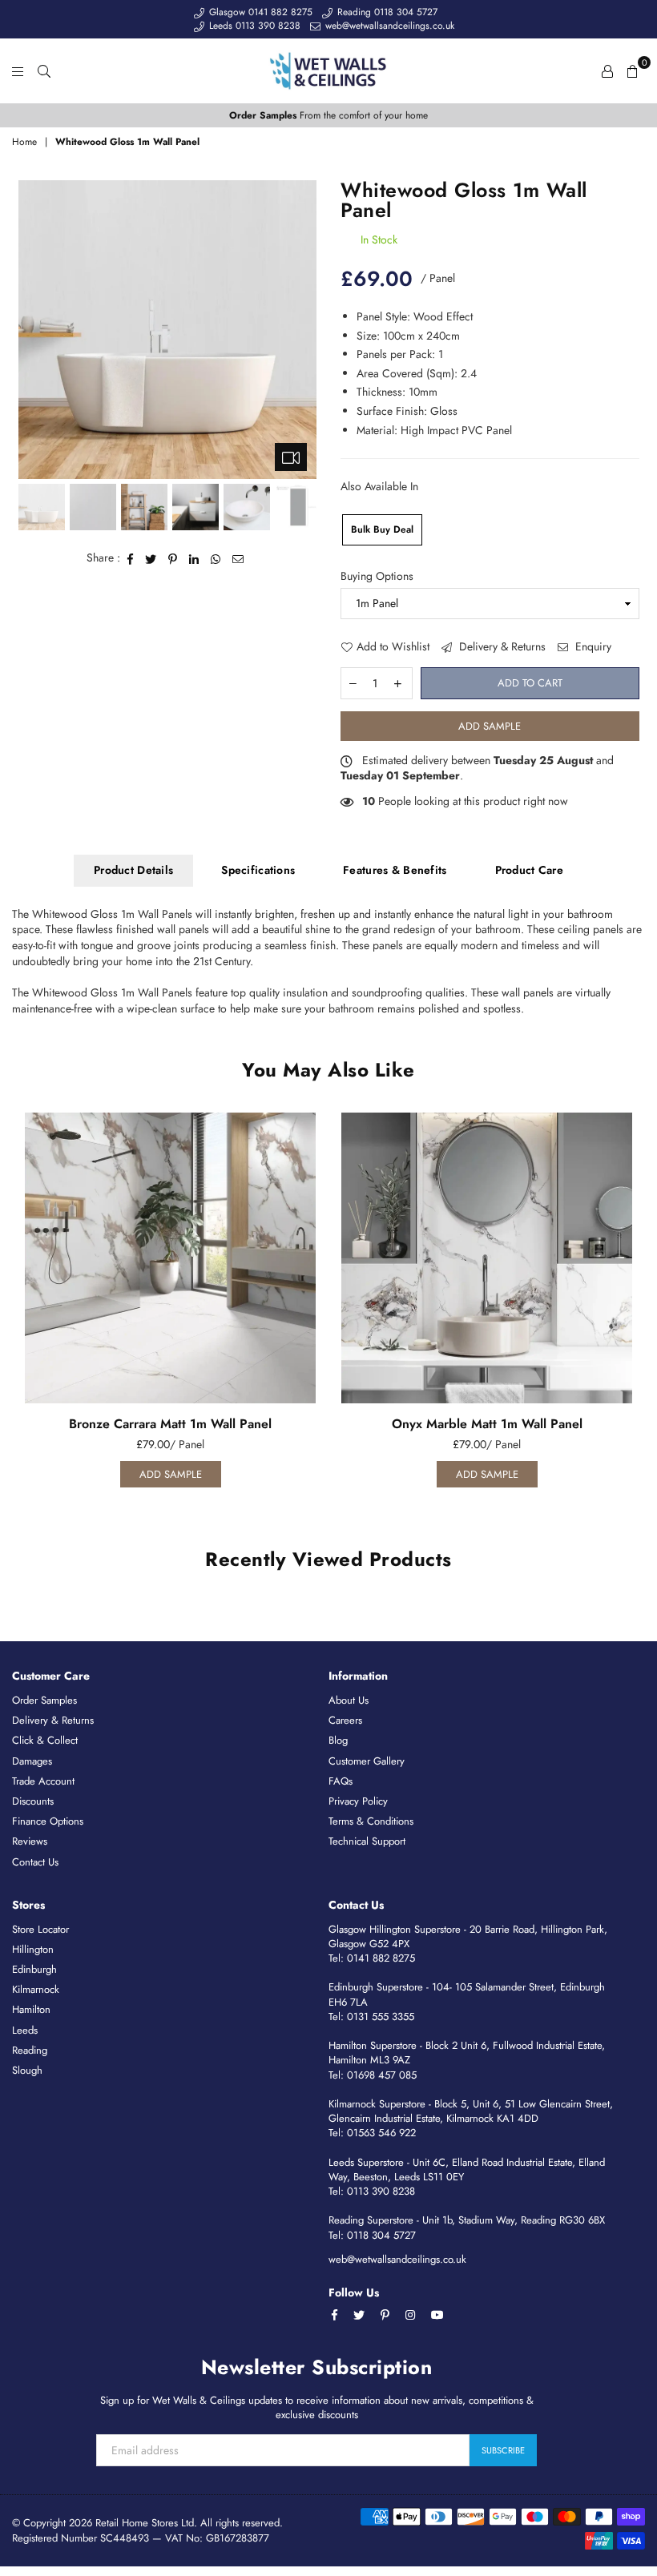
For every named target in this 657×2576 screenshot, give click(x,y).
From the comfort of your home (328, 115)
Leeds (25, 2030)
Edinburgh (34, 1969)
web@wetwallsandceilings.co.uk (388, 26)
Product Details (133, 870)
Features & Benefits (395, 870)
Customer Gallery (367, 1761)
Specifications (258, 870)
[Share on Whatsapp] (216, 558)
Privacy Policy (358, 1801)
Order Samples (44, 1700)
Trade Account (43, 1781)
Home (24, 142)
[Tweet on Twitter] (151, 558)
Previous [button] (32, 330)
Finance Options (48, 1821)
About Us (349, 1700)
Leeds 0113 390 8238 (253, 26)
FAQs (341, 1781)
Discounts (33, 1801)
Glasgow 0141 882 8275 (259, 12)
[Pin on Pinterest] (173, 558)
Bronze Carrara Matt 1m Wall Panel (170, 1424)
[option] (328, 116)
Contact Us (35, 1862)
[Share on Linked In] (194, 558)
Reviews (30, 1841)
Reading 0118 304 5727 (386, 12)
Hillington (33, 1949)
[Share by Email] (238, 558)
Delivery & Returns (501, 647)
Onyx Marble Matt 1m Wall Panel (487, 1424)
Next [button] (302, 330)
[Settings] (607, 70)
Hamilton (31, 2009)
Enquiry (592, 647)
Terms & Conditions (371, 1821)
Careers (345, 1720)
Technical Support (367, 1841)
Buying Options (377, 576)
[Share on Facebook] (131, 558)
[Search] (44, 70)
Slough (27, 2070)
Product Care (529, 870)
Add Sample (490, 726)
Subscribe (503, 2450)
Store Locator (40, 1929)
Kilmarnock (36, 1989)
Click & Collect (45, 1740)
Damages (32, 1761)
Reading (30, 2050)
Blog (338, 1740)
